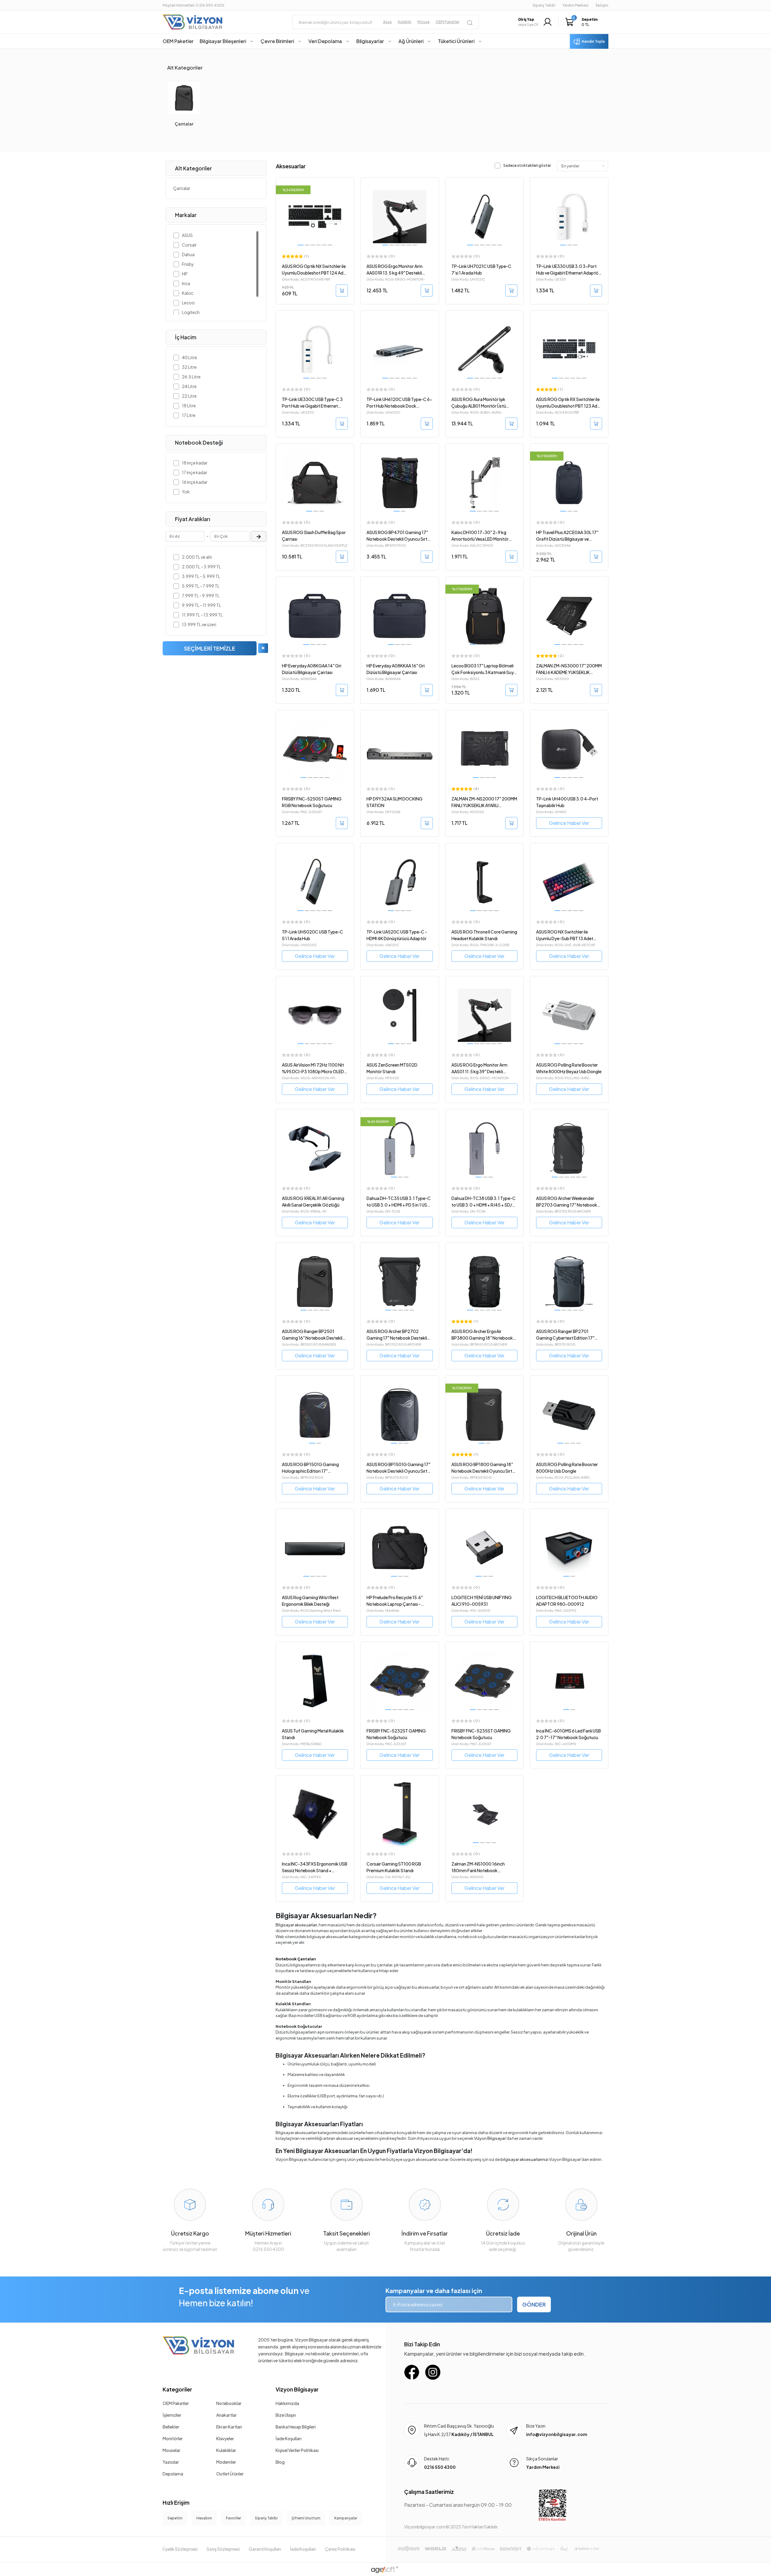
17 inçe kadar (195, 472)
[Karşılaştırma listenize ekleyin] (349, 197)
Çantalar (184, 124)
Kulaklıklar (226, 2450)
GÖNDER (534, 2304)
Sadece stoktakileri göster (527, 165)
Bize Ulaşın (286, 2415)
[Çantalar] (184, 98)
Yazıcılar (171, 2462)
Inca (186, 283)
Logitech (191, 312)
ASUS (187, 235)
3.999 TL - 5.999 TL (201, 576)
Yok (186, 492)
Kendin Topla (593, 41)
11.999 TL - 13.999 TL (202, 615)
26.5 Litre (191, 377)
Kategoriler (177, 2389)
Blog (280, 2462)
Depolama (173, 2474)
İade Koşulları (289, 2438)
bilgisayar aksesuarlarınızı (524, 2159)
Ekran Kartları (229, 2427)
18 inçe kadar (195, 463)
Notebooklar (229, 2403)
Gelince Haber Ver (569, 823)
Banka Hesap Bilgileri (296, 2427)
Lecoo (188, 303)
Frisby (188, 264)
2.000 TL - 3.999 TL (201, 567)
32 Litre (189, 367)
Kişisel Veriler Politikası (297, 2450)
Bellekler (171, 2427)
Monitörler (173, 2438)
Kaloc (188, 293)
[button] (583, 22)
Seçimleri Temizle (210, 648)
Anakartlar (226, 2415)
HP (185, 274)
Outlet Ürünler (230, 2474)
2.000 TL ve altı (197, 557)
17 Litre (189, 415)
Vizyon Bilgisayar (490, 2138)
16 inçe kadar (195, 482)
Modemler (226, 2462)
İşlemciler (172, 2415)
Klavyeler (225, 2438)
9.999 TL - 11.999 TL (201, 605)
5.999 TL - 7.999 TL (201, 586)
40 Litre (189, 357)
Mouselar (172, 2450)
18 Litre (189, 406)
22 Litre (189, 396)
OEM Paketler (176, 2403)
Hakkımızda (287, 2403)
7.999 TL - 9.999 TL (201, 595)
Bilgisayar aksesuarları (296, 1925)
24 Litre (189, 386)
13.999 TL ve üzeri (199, 624)
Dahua (188, 254)
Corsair (189, 245)
